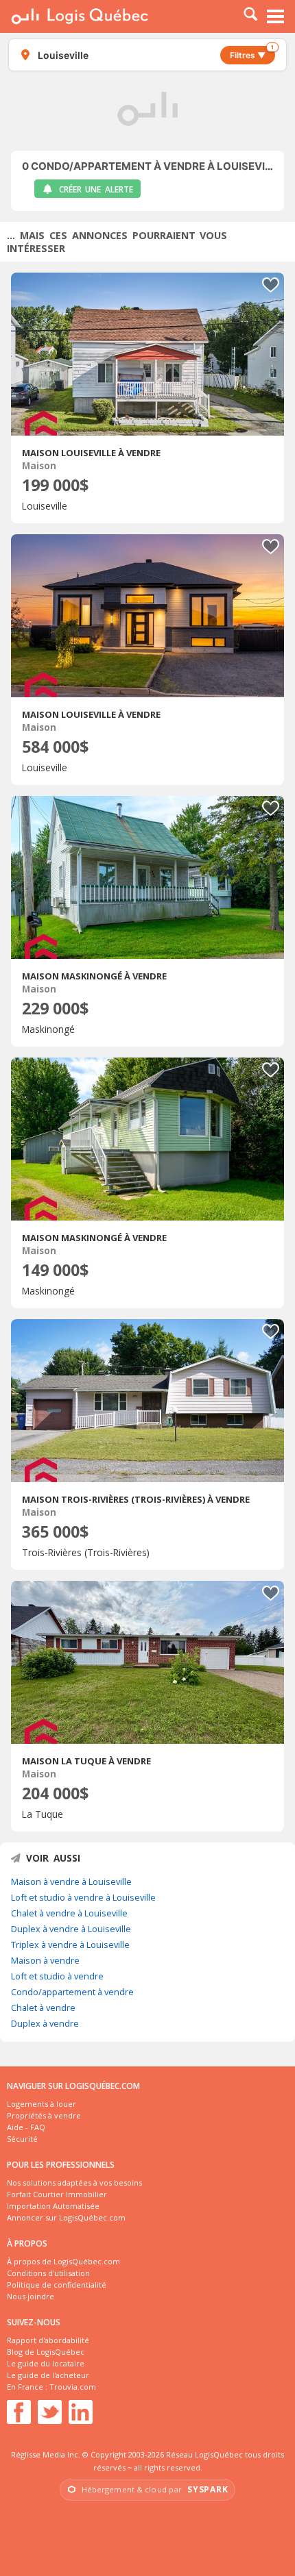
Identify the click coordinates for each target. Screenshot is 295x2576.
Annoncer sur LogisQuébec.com (66, 2217)
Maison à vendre (45, 1960)
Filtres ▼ (252, 53)
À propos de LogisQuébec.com (63, 2261)
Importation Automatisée (53, 2206)
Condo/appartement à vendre (72, 1992)
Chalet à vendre (43, 2008)
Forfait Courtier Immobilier (57, 2194)
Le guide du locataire (46, 2363)
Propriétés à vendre (44, 2115)
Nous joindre (31, 2296)
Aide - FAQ (26, 2127)
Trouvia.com (73, 2387)
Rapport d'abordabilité (48, 2340)
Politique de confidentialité (57, 2285)
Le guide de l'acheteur (48, 2375)
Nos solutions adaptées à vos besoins (74, 2183)
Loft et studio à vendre (57, 1976)
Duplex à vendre (45, 2023)
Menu (276, 16)
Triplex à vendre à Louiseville (70, 1944)
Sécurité (22, 2139)
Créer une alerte (96, 189)
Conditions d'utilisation (48, 2273)
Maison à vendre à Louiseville (71, 1881)
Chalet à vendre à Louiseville (69, 1913)
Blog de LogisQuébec (46, 2352)
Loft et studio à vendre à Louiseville (83, 1897)
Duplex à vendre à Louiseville (71, 1929)
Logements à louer (42, 2104)
